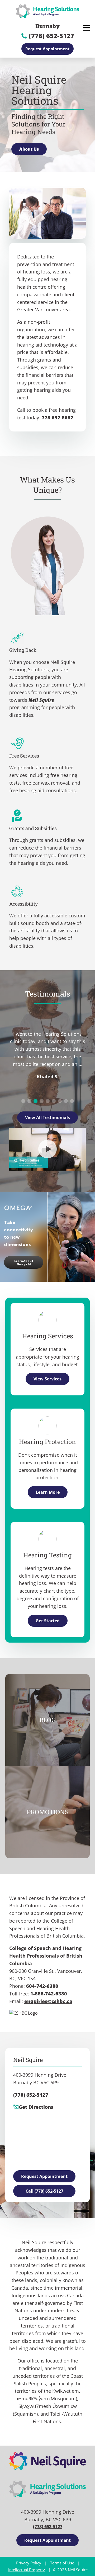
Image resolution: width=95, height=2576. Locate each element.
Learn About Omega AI (24, 1262)
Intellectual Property (27, 2570)
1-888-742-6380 (49, 1994)
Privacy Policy (29, 2563)
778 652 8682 (58, 418)
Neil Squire (41, 700)
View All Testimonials (47, 1117)
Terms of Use (62, 2563)
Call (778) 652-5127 (44, 2191)
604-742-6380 (42, 1986)
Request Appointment (47, 49)
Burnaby (47, 26)
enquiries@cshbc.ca (48, 2001)
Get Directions (36, 2107)
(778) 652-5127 (51, 36)
